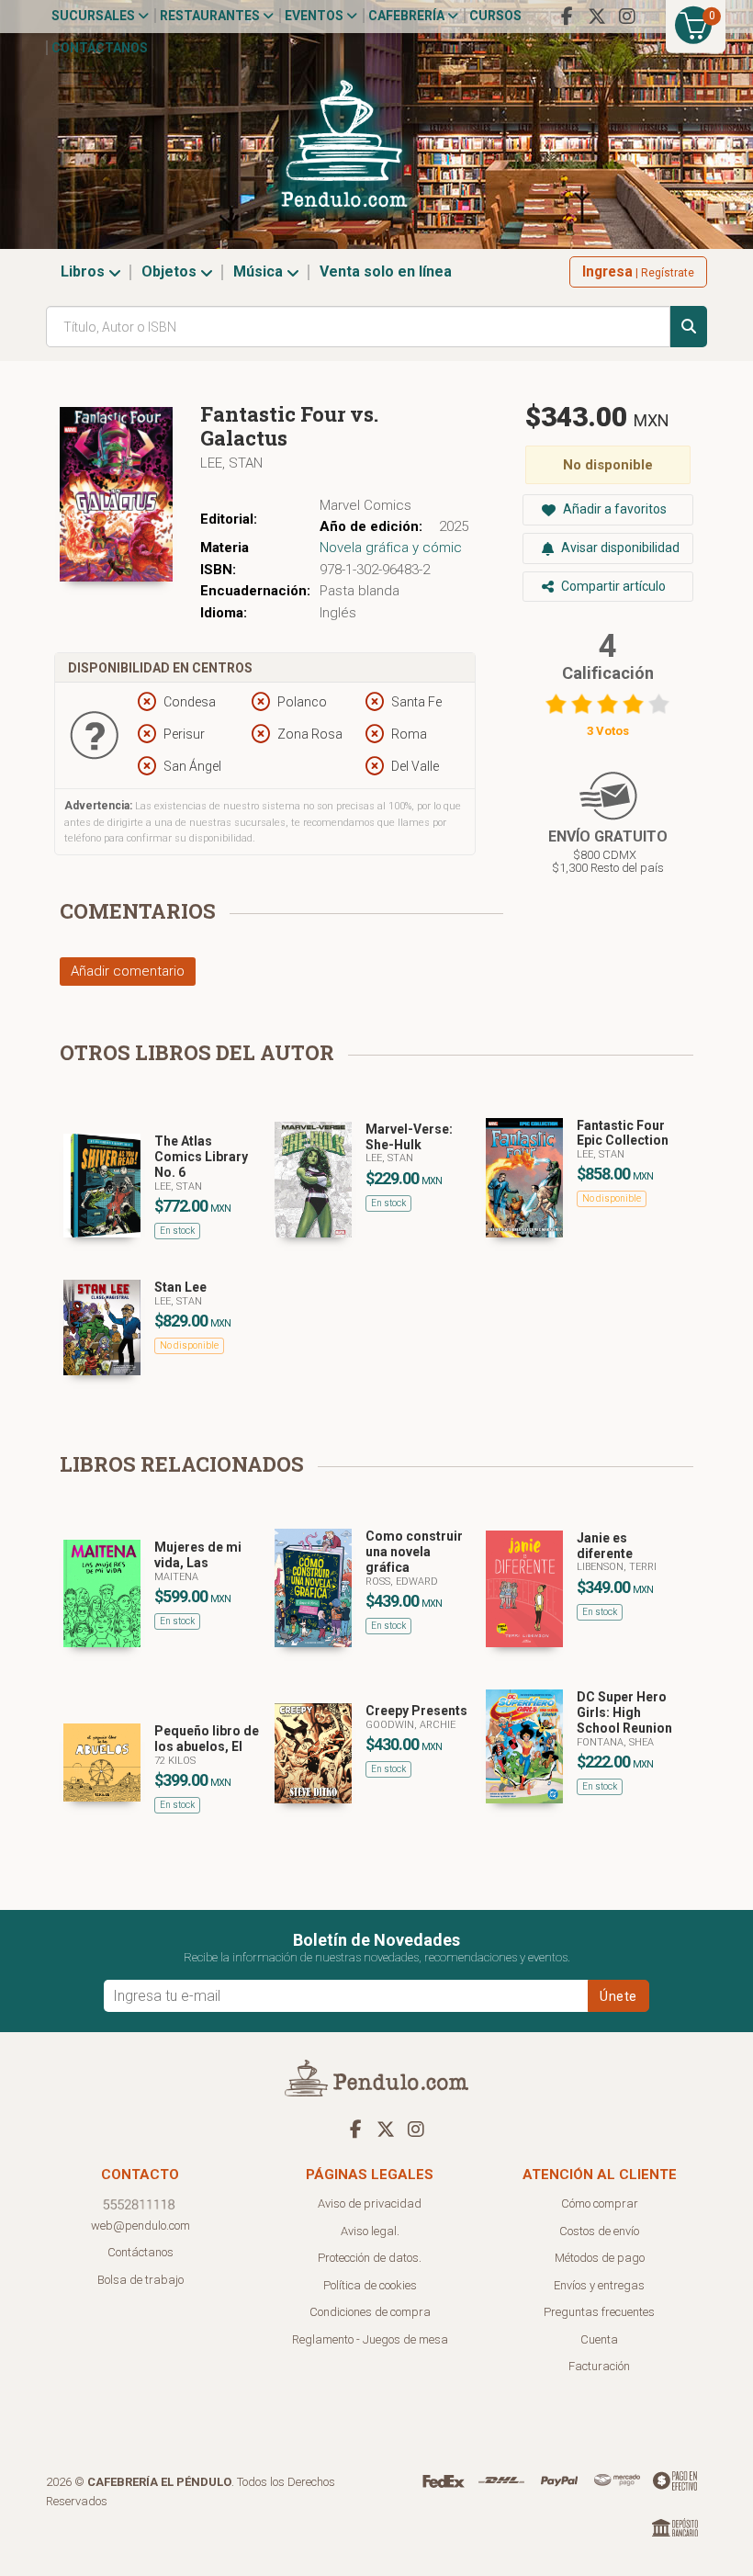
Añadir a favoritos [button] (613, 509)
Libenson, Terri (617, 1567)
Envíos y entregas (599, 2285)
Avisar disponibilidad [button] (619, 548)
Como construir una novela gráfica (414, 1552)
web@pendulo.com (140, 2226)
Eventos (315, 16)
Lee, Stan (231, 463)
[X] (597, 17)
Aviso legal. (370, 2231)
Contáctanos (100, 48)
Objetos (171, 271)
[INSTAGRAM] (627, 17)
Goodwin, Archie (410, 1725)
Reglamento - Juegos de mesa (370, 2339)
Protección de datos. (370, 2258)
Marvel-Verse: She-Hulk (409, 1137)
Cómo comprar (600, 2203)
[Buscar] (689, 327)
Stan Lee (180, 1287)
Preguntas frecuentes (599, 2312)
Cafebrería (408, 16)
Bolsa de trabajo (140, 2280)
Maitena (176, 1577)
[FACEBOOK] (567, 17)
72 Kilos (175, 1761)
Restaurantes (211, 16)
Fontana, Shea (615, 1742)
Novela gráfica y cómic (391, 548)
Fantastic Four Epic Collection (623, 1133)
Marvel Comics (365, 505)
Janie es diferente (605, 1546)
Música (260, 271)
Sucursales (95, 16)
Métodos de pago (600, 2258)
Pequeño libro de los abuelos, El (207, 1739)
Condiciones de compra (370, 2312)
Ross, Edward (402, 1582)
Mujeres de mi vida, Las (198, 1555)
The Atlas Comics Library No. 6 (201, 1157)
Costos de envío (599, 2231)
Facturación (599, 2366)
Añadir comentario (128, 971)
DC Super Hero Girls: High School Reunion (624, 1712)
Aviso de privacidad (370, 2203)
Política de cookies (370, 2285)
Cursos (495, 16)
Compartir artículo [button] (612, 586)
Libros (84, 271)
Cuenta (599, 2339)
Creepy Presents (416, 1711)
